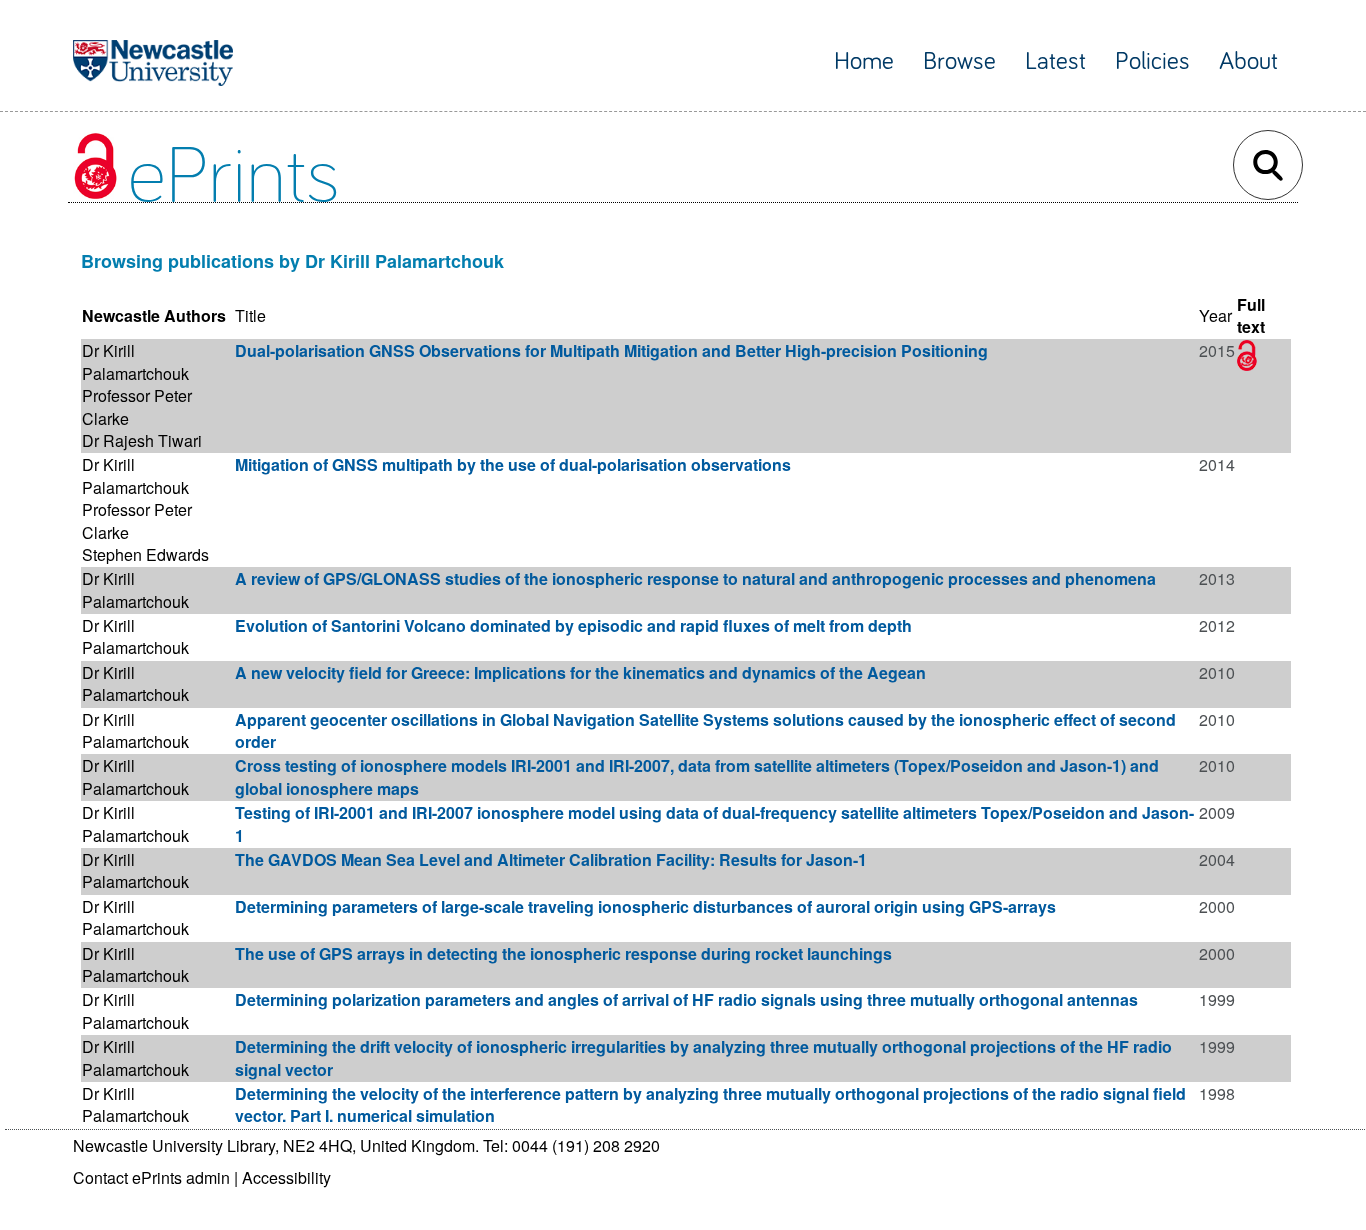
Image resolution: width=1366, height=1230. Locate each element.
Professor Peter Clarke (137, 406)
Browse (959, 61)
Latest (1055, 61)
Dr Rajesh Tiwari (142, 440)
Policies (1152, 61)
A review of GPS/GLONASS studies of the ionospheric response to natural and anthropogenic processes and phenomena (695, 578)
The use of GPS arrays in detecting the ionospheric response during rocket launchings (563, 953)
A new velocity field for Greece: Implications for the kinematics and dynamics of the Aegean (580, 672)
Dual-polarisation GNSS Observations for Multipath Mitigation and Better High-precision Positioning (611, 350)
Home (864, 61)
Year (1215, 315)
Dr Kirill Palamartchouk (135, 361)
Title (250, 315)
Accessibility (286, 1177)
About (1248, 61)
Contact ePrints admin (151, 1177)
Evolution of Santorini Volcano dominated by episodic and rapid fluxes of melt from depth (573, 625)
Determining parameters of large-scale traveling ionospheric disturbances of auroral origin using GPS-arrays (645, 906)
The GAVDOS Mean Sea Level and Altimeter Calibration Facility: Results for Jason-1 (551, 859)
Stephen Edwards (145, 554)
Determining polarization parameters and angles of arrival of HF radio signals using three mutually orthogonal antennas (686, 999)
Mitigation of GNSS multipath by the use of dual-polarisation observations (513, 464)
